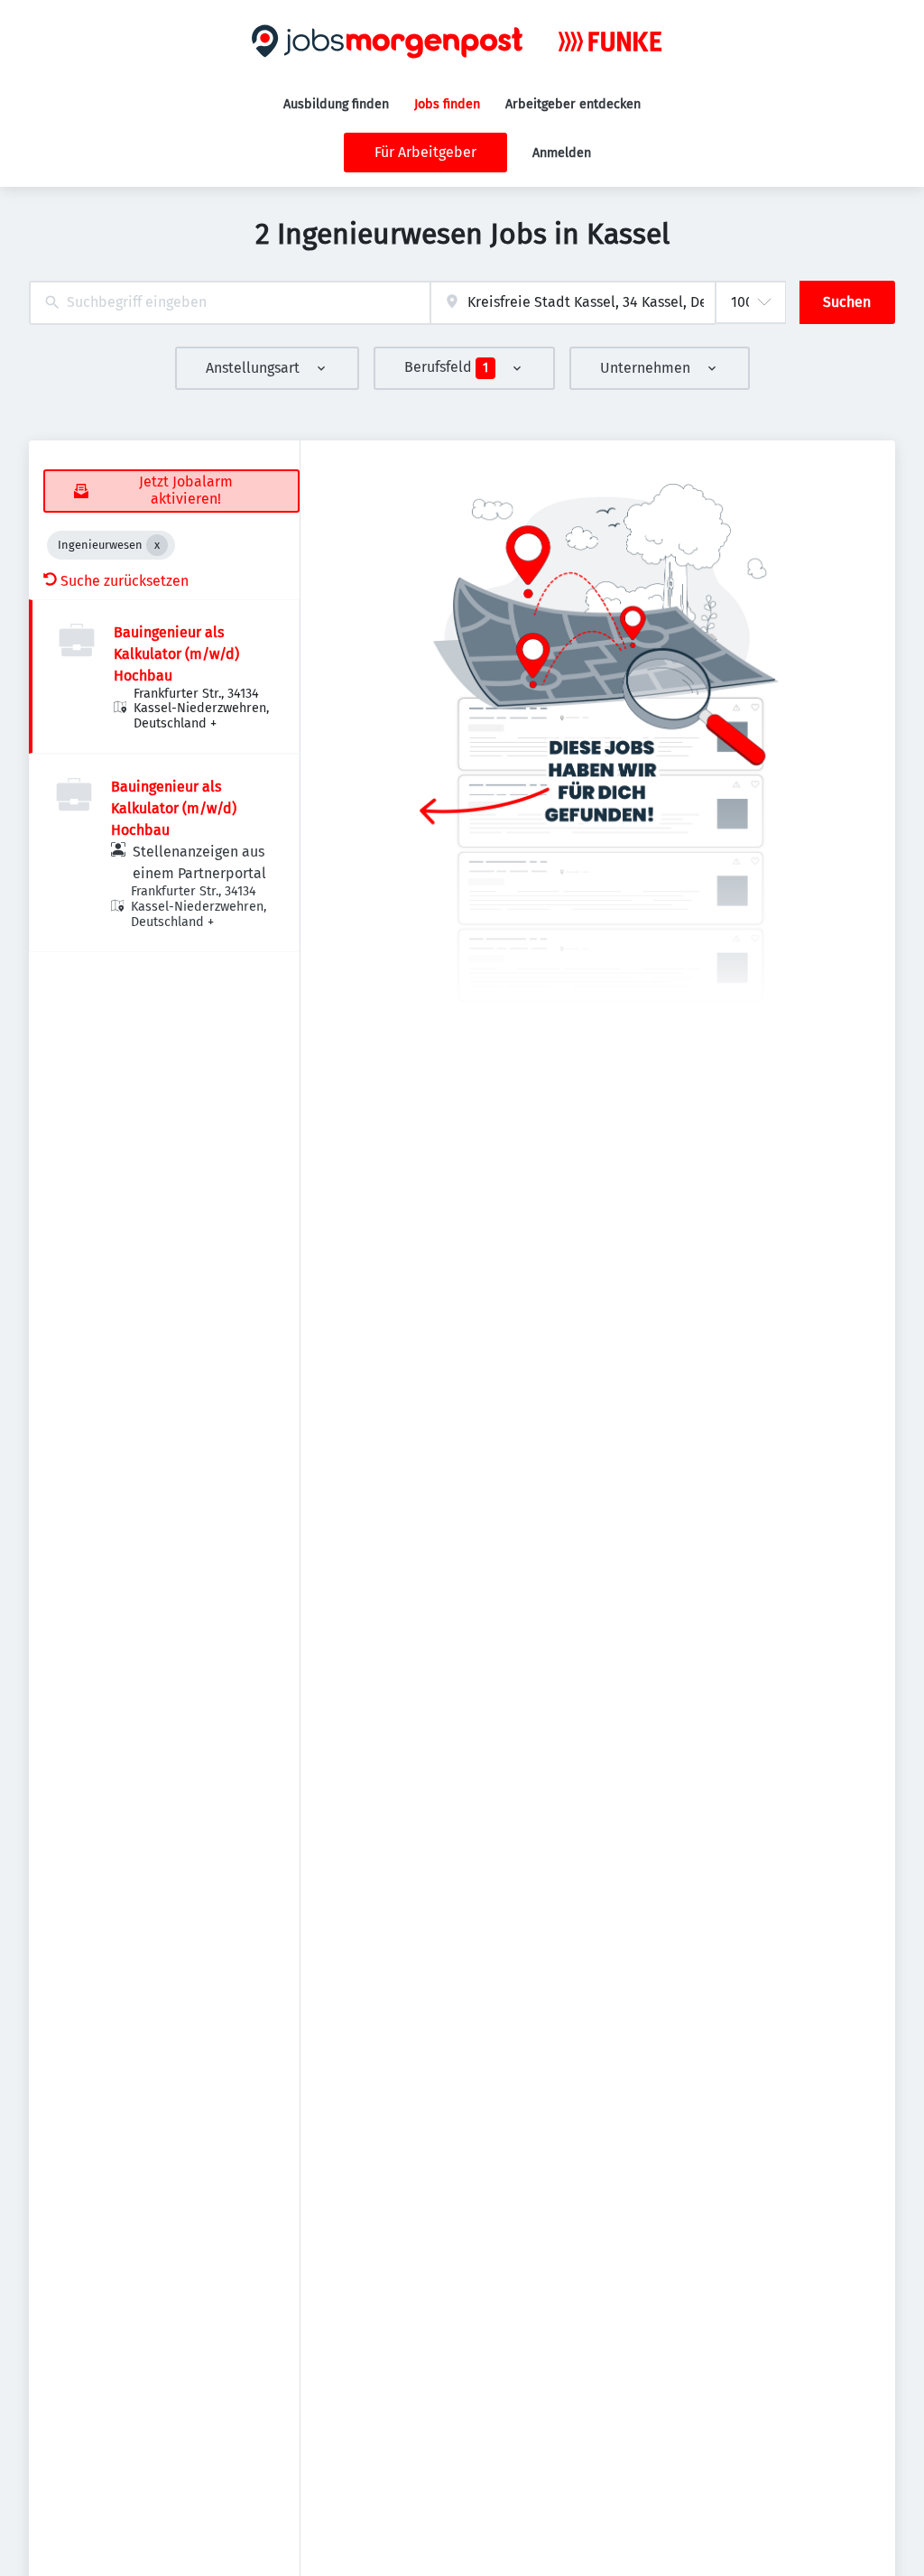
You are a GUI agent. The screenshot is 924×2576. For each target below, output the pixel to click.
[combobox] (230, 303)
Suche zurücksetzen (125, 581)
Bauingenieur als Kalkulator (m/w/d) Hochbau (176, 654)
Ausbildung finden (336, 104)
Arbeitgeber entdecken (573, 104)
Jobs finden (447, 104)
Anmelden (562, 153)
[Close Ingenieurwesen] (157, 545)
